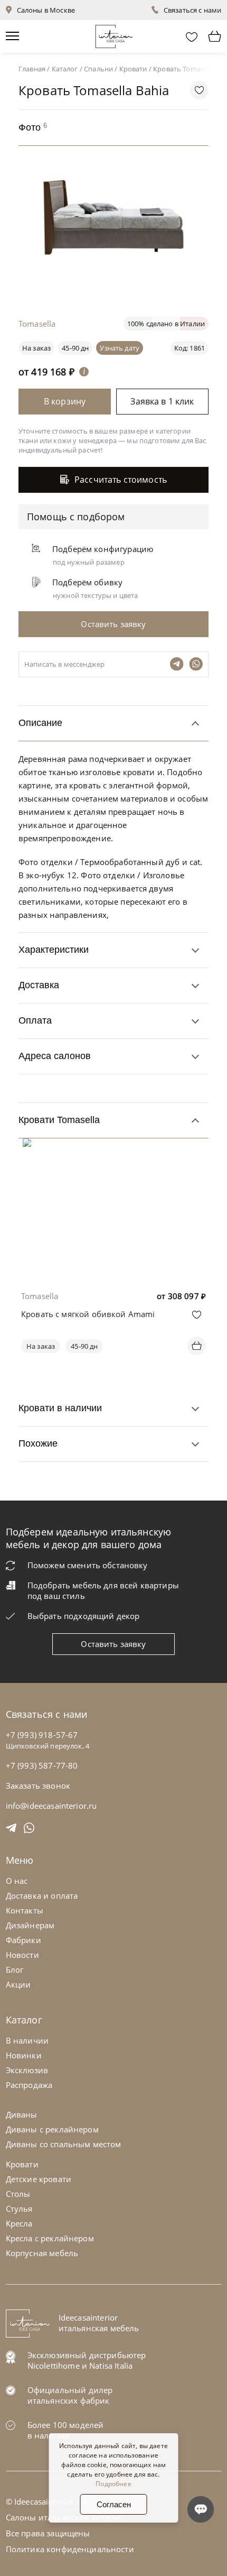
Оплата (35, 1020)
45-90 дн (75, 348)
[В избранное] (197, 1315)
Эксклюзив (27, 2070)
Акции (18, 1984)
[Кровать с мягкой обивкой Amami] (113, 1146)
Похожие (38, 1443)
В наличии (27, 2040)
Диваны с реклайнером (52, 2129)
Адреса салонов (55, 1056)
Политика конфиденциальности (70, 2549)
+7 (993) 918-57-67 (42, 1735)
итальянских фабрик (69, 2400)
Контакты (25, 1910)
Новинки (24, 2055)
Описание (40, 723)
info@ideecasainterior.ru (51, 1806)
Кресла (19, 2223)
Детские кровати (39, 2179)
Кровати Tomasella (59, 1120)
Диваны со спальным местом (64, 2144)
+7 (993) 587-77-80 (42, 1765)
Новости (22, 1955)
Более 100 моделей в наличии (66, 2430)
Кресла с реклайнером (50, 2238)
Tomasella (40, 1296)
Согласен (114, 2504)
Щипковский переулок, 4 (48, 1746)
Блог (15, 1970)
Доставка (39, 985)
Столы (18, 2194)
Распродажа (29, 2085)
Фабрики (23, 1940)
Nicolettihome (54, 2366)
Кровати (22, 2164)
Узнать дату (120, 348)
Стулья (19, 2209)
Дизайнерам (30, 1925)
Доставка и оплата (42, 1896)
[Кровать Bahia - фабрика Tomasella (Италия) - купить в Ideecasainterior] (116, 286)
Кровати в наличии (60, 1408)
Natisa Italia (111, 2366)
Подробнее (113, 2484)
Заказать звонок (38, 1786)
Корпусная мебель (42, 2253)
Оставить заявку (113, 1644)
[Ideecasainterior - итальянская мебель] (114, 34)
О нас (17, 1881)
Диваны (22, 2114)
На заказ (41, 1346)
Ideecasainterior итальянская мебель (99, 2323)
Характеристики (54, 950)
